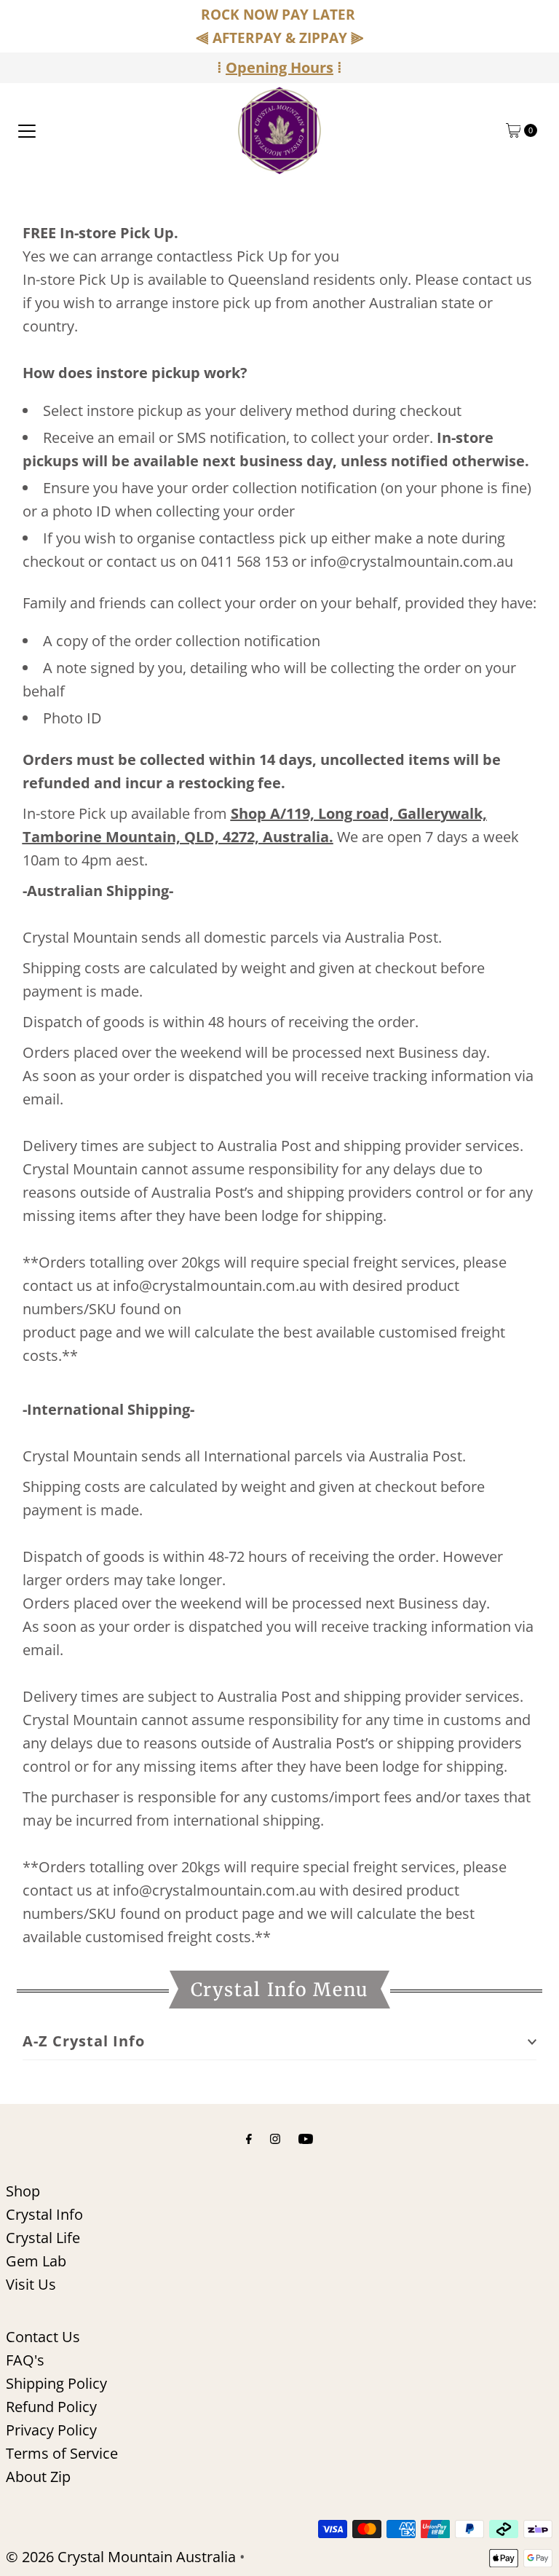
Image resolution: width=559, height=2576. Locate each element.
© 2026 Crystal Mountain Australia (121, 2557)
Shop (23, 2191)
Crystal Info (44, 2214)
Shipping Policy (56, 2383)
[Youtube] (306, 2137)
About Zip (38, 2477)
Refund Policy (51, 2407)
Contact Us (43, 2337)
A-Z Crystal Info (84, 2041)
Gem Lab (36, 2261)
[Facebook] (249, 2137)
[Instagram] (275, 2137)
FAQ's (25, 2360)
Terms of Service (62, 2453)
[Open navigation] (27, 130)
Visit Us (31, 2284)
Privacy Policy (51, 2430)
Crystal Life (43, 2238)
